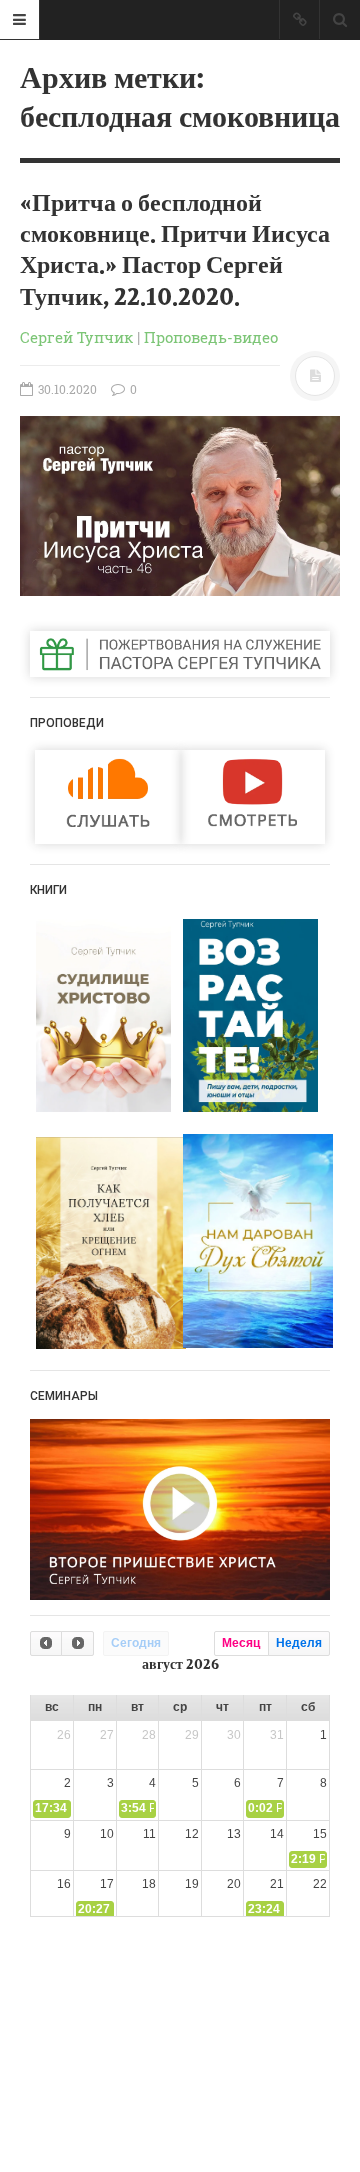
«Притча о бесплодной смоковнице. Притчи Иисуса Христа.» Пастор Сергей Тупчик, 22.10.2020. (175, 250)
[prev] (46, 1643)
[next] (77, 1643)
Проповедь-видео (211, 337)
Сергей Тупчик (76, 337)
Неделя (299, 1643)
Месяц (241, 1643)
